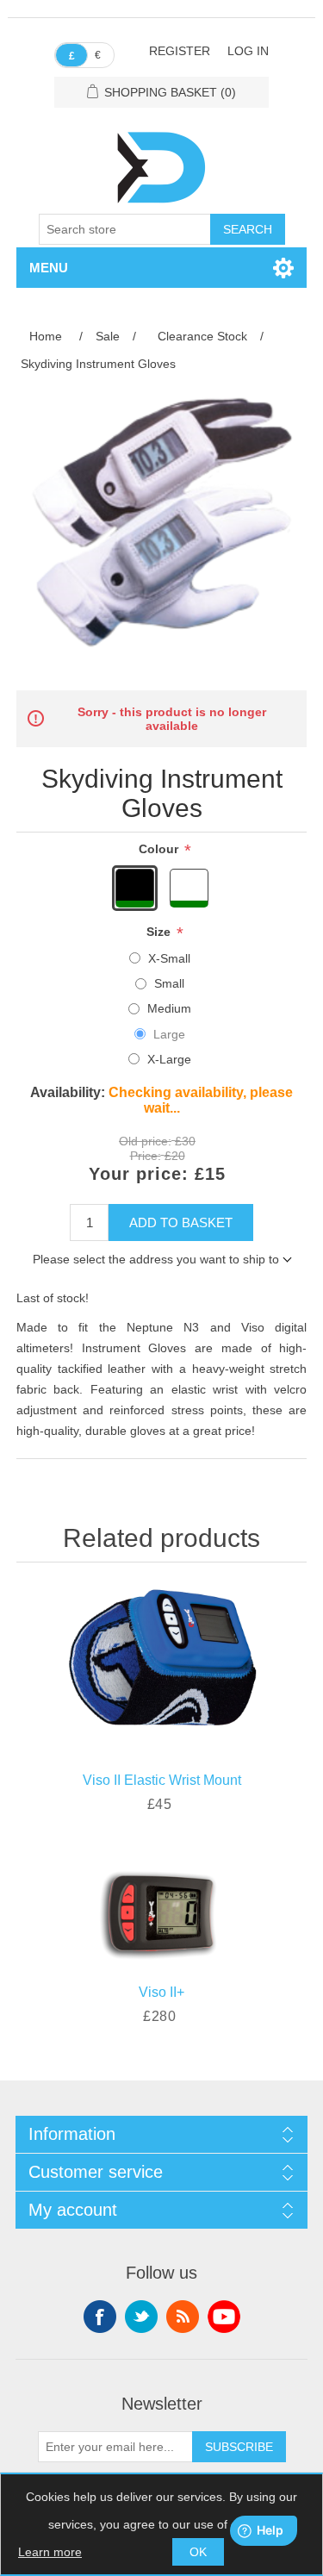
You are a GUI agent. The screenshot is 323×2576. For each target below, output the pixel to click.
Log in (248, 51)
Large (169, 1034)
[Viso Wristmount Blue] (162, 1663)
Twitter (141, 2317)
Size (160, 932)
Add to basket (181, 1223)
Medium (169, 1008)
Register (180, 51)
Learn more (50, 2552)
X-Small (169, 958)
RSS (183, 2317)
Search (248, 229)
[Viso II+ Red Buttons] (162, 1907)
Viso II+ (161, 1992)
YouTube (224, 2317)
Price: (146, 1157)
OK (198, 2552)
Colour (160, 849)
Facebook (100, 2317)
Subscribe (239, 2447)
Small (169, 983)
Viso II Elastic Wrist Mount (162, 1780)
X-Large (169, 1059)
